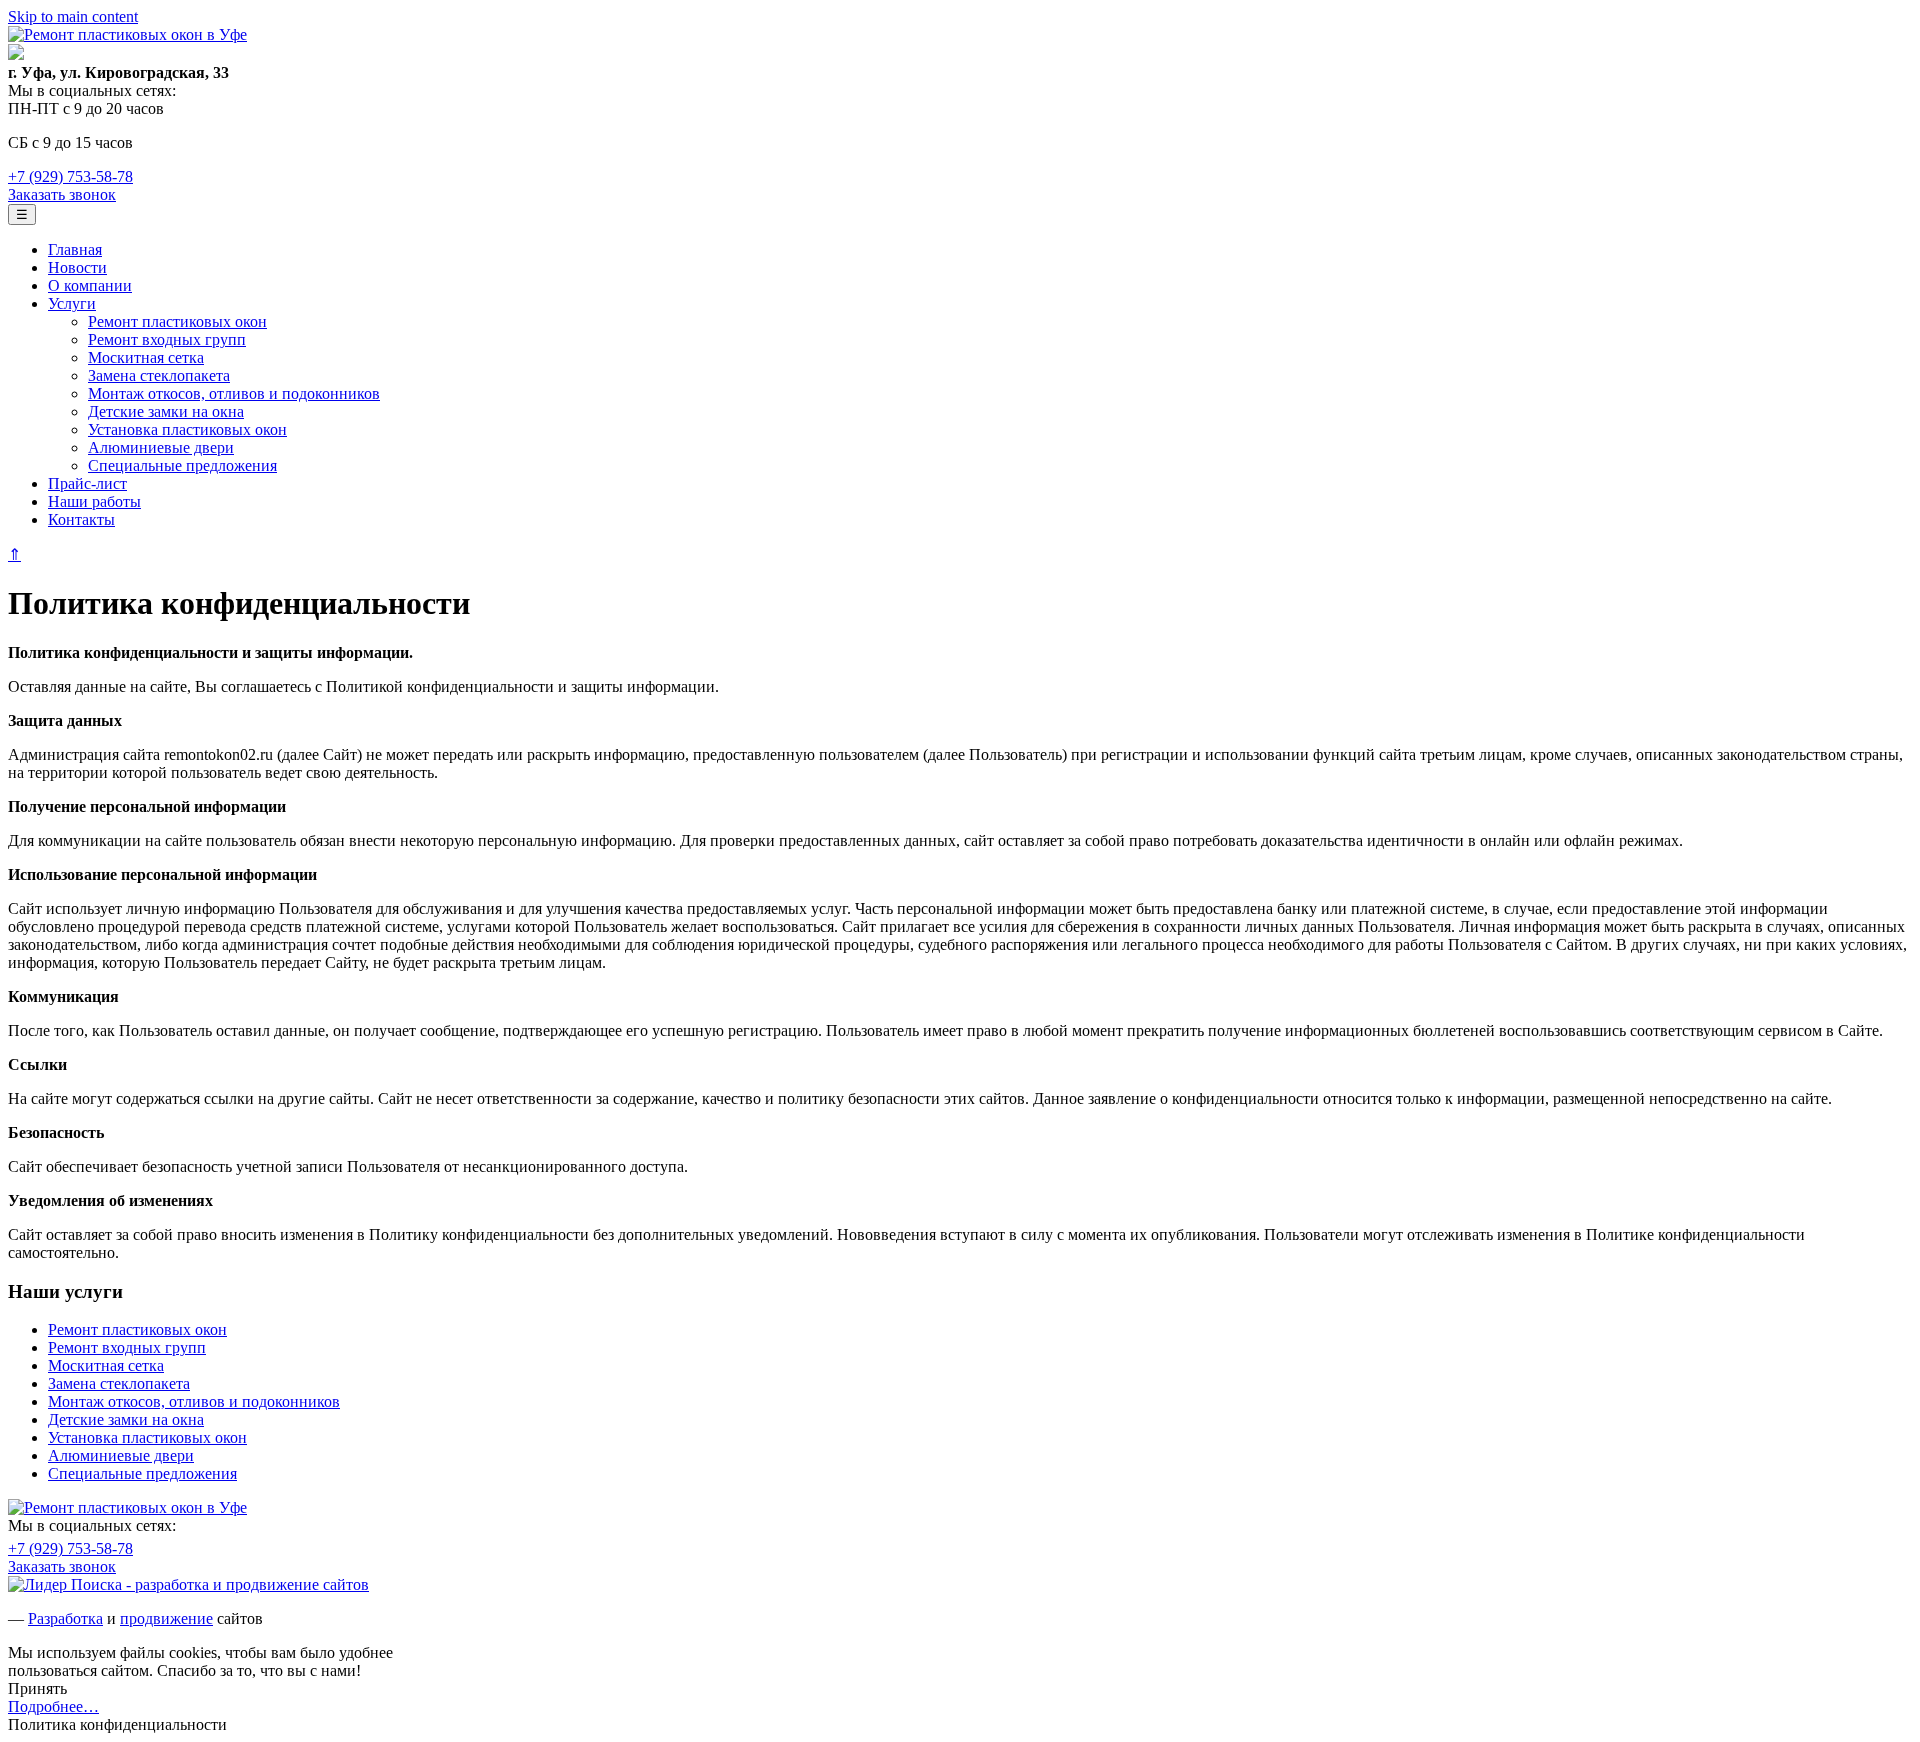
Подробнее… (53, 1706)
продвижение (166, 1618)
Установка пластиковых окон (187, 429)
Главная (75, 249)
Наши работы (94, 501)
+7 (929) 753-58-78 (70, 176)
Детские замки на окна (166, 411)
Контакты (81, 519)
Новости (77, 267)
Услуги (72, 303)
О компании (90, 285)
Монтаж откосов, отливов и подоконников (234, 393)
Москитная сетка (146, 357)
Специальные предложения (182, 465)
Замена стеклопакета (159, 375)
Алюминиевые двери (161, 447)
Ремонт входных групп (167, 339)
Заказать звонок (62, 194)
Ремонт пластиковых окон (177, 321)
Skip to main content (73, 16)
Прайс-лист (87, 483)
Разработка (65, 1618)
